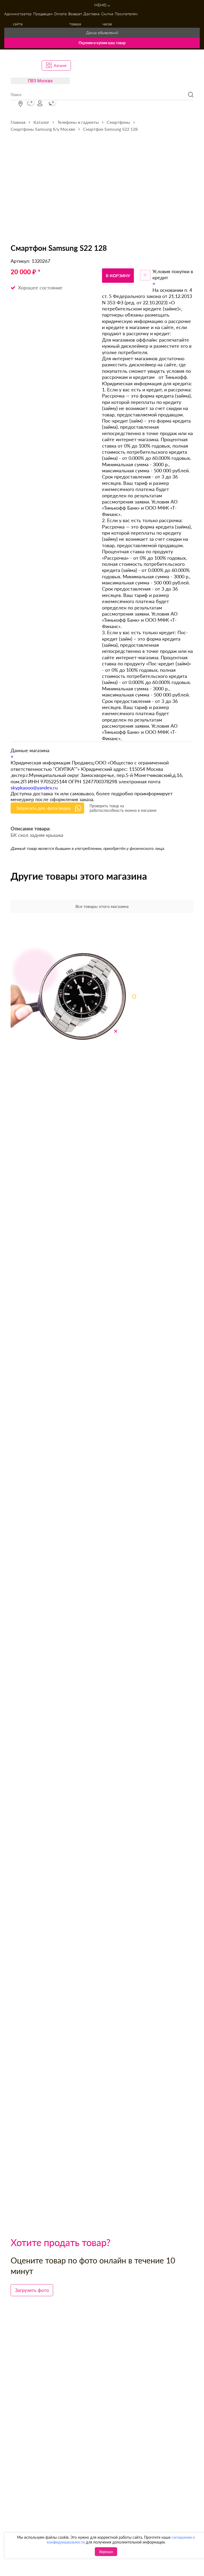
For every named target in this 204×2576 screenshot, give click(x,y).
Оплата (60, 14)
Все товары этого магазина (102, 906)
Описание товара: (31, 829)
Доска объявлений (102, 33)
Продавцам (43, 14)
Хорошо (106, 2552)
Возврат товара (75, 19)
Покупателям (126, 14)
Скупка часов (107, 19)
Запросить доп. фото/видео (43, 808)
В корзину (118, 275)
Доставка (92, 14)
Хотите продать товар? (61, 2242)
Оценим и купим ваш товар (102, 43)
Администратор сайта (18, 19)
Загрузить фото (32, 2290)
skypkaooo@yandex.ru (34, 788)
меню (101, 5)
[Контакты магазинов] (20, 104)
